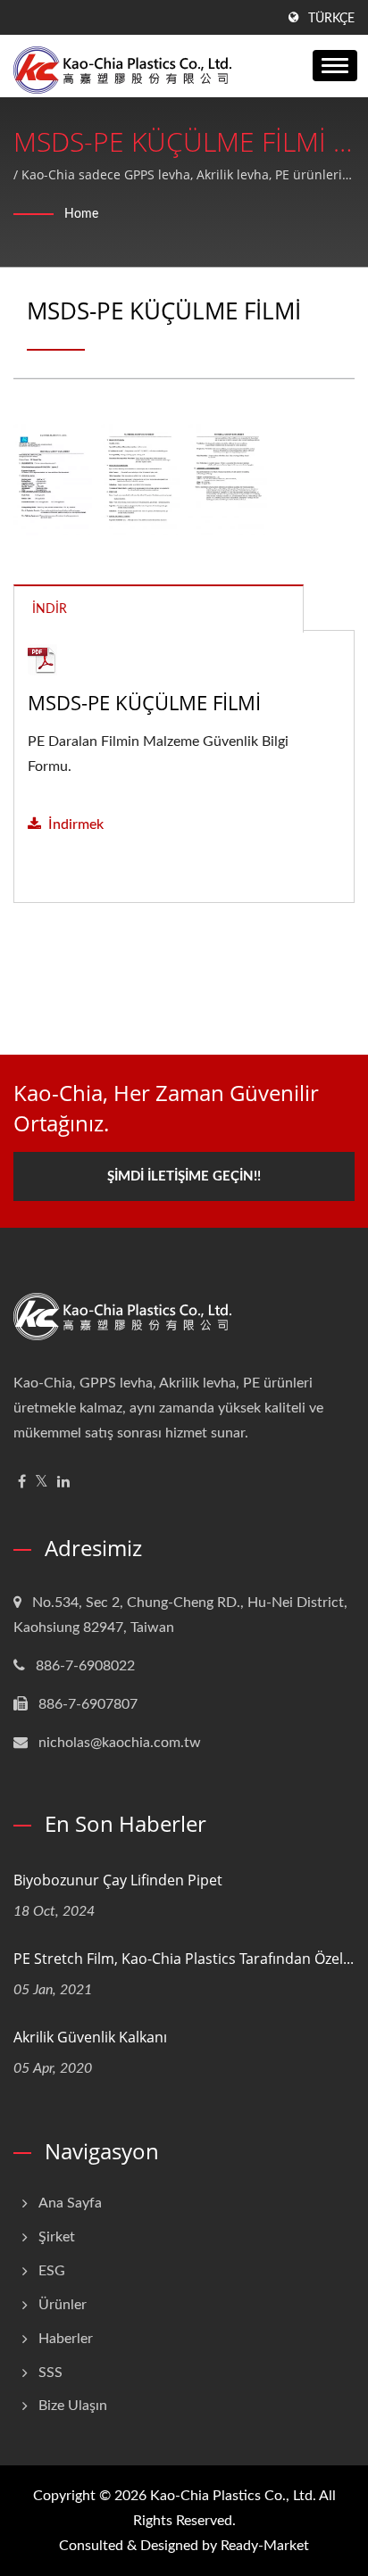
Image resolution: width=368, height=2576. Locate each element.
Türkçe (331, 19)
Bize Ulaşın (73, 2406)
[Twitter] (42, 1483)
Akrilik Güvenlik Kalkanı (90, 2037)
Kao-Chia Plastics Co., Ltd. (233, 2496)
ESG (52, 2271)
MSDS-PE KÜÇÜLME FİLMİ (144, 702)
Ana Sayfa (70, 2203)
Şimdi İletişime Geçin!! (184, 1176)
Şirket (57, 2237)
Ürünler (63, 2305)
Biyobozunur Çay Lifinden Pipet (118, 1880)
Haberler (66, 2339)
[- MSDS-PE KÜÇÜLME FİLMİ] (53, 480)
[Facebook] (22, 1483)
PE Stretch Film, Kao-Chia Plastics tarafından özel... (184, 1959)
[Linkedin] (63, 1483)
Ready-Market (265, 2546)
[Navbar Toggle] (335, 66)
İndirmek (76, 824)
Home (81, 214)
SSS (50, 2373)
